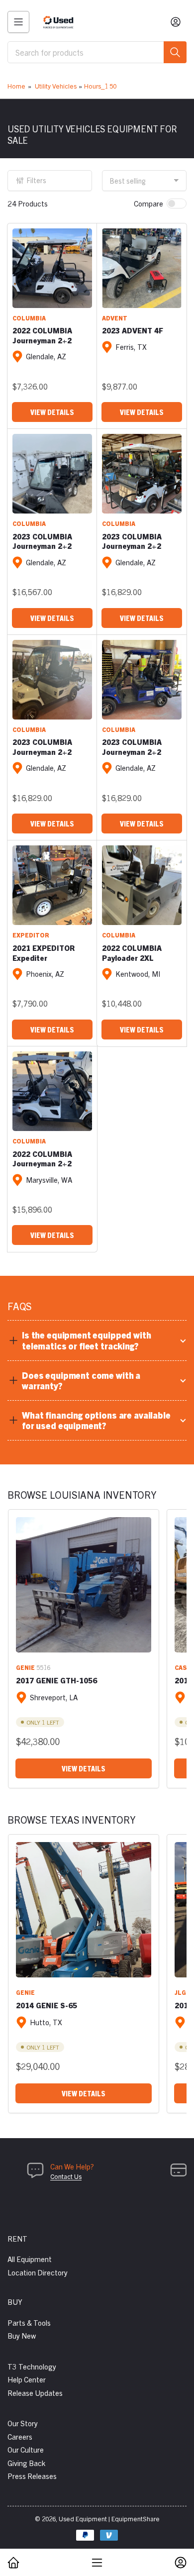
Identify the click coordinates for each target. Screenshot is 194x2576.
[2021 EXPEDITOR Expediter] (52, 885)
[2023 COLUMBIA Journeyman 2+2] (52, 474)
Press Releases (32, 2476)
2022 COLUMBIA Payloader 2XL (132, 953)
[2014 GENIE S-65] (84, 1910)
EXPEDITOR (31, 935)
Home (16, 86)
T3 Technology (32, 2366)
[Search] (175, 52)
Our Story (23, 2423)
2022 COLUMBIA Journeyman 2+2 (42, 335)
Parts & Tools (29, 2322)
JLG (180, 1992)
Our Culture (26, 2449)
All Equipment (30, 2259)
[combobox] (97, 52)
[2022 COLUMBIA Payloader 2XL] (142, 885)
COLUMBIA (29, 318)
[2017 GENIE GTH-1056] (84, 1585)
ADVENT (115, 318)
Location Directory (38, 2272)
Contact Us (66, 2176)
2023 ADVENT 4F (133, 330)
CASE (183, 1667)
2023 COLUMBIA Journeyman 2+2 (42, 541)
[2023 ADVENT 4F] (142, 268)
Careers (20, 2436)
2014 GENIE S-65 (47, 2005)
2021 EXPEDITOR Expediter (44, 953)
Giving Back (26, 2463)
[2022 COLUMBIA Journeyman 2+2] (52, 268)
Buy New (22, 2335)
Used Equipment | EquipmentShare (109, 2519)
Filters (37, 180)
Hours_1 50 (100, 86)
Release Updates (35, 2393)
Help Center (27, 2379)
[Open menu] (18, 22)
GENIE (25, 1667)
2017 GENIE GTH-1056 (56, 1680)
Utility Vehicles (56, 86)
